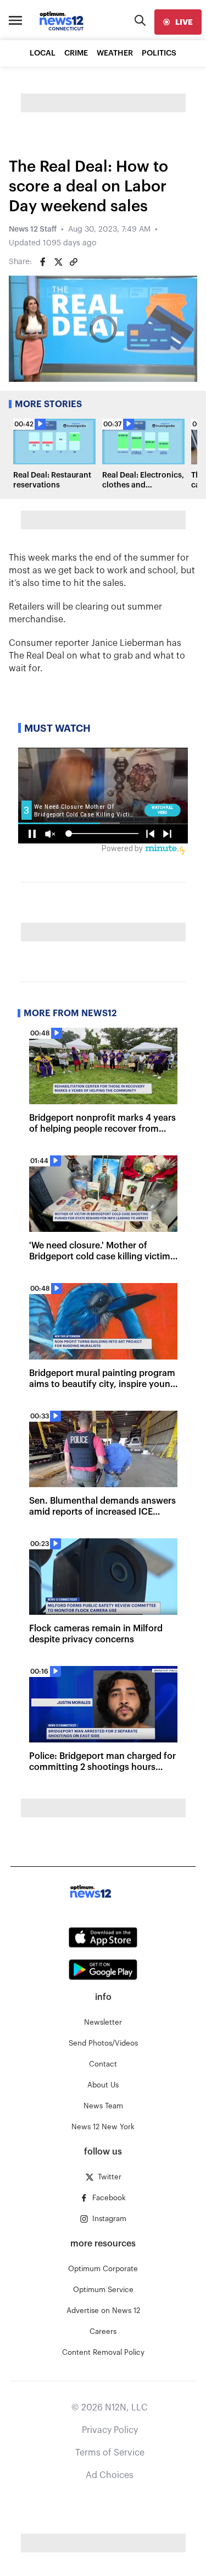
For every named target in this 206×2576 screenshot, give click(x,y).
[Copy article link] (74, 262)
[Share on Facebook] (43, 262)
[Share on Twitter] (58, 262)
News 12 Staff (33, 229)
